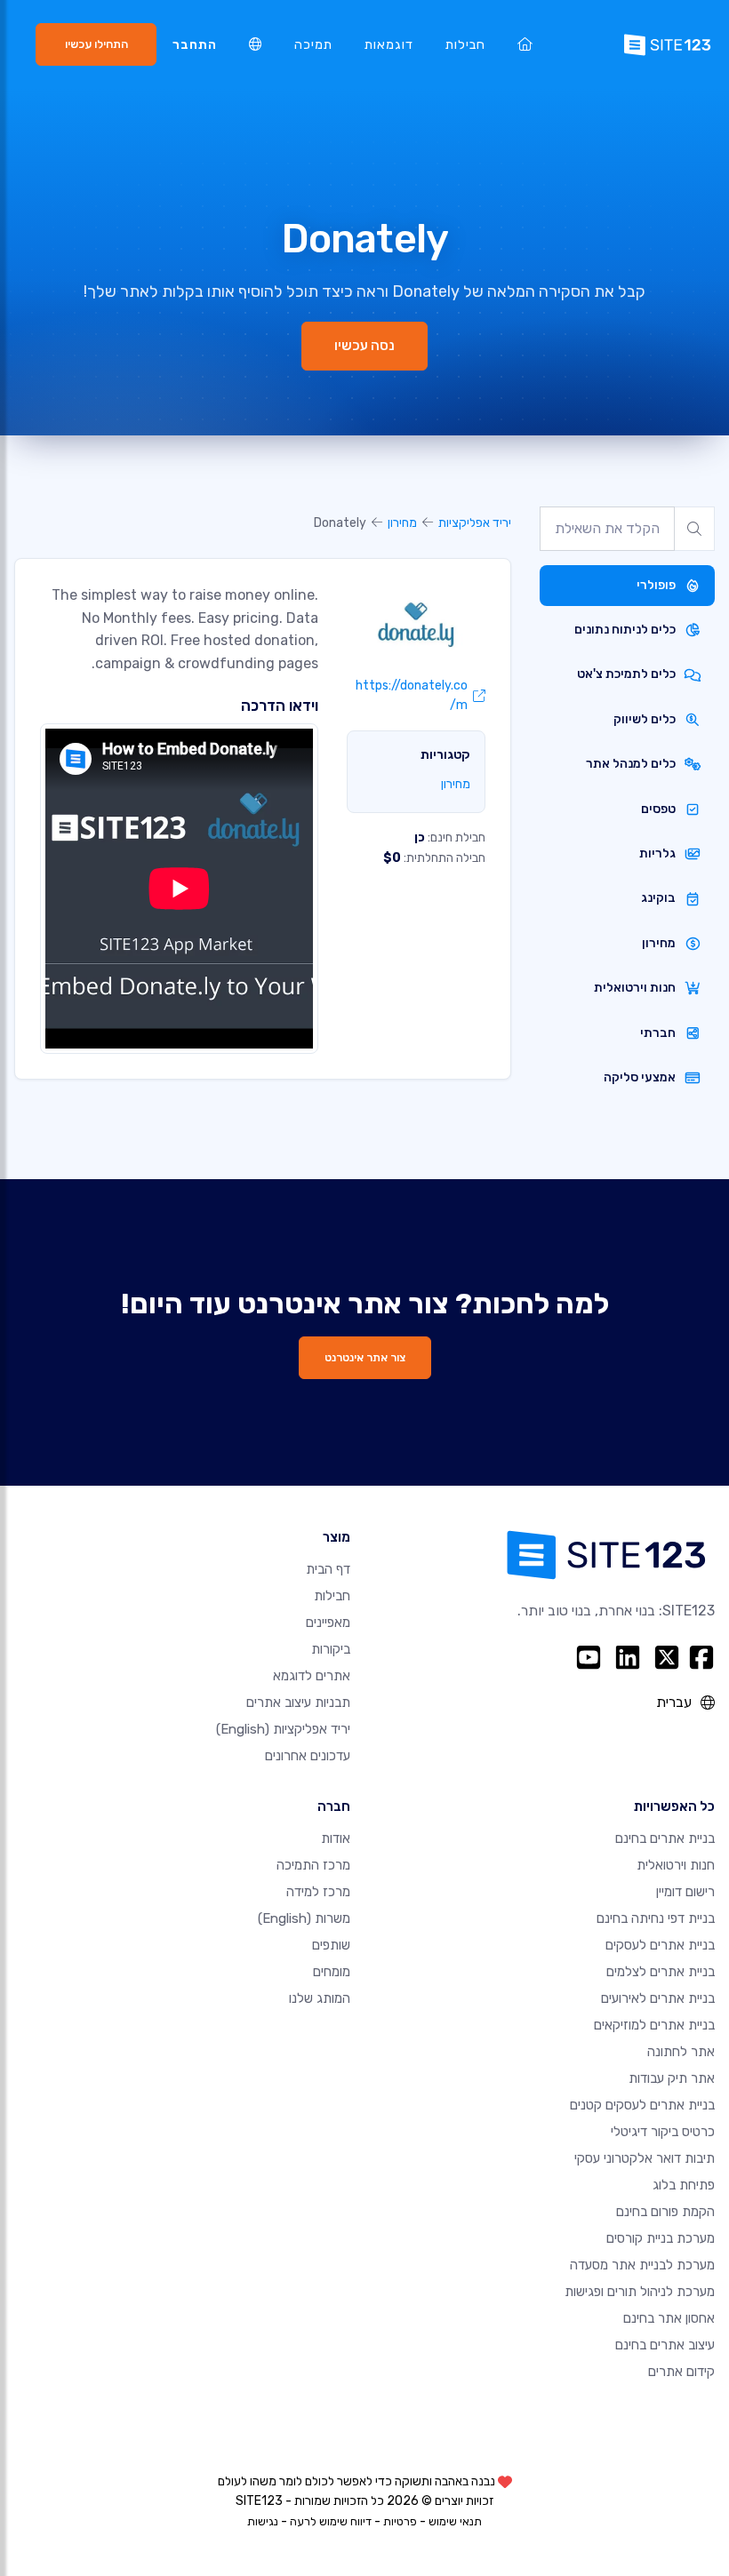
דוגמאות (389, 45)
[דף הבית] (525, 45)
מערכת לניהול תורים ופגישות (640, 2292)
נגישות (263, 2521)
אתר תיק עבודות (672, 2078)
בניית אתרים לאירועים (658, 1998)
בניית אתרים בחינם (665, 1838)
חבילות (465, 45)
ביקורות (331, 1649)
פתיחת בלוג (684, 2185)
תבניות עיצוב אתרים (298, 1703)
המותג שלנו (320, 1998)
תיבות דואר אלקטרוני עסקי (645, 2158)
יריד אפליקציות (475, 523)
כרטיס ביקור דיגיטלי (663, 2132)
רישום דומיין (685, 1892)
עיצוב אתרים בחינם (665, 2345)
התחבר (195, 45)
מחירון (402, 523)
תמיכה (313, 45)
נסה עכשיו (364, 346)
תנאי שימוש (455, 2521)
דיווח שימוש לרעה (331, 2521)
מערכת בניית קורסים (661, 2238)
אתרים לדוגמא (312, 1676)
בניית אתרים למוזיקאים (654, 2025)
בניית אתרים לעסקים (660, 1945)
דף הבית (328, 1569)
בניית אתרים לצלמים (661, 1972)
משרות (304, 1918)
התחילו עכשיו (96, 44)
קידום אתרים (681, 2372)
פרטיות (400, 2521)
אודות (336, 1838)
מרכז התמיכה (313, 1865)
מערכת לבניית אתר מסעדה (642, 2265)
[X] (667, 1657)
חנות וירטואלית (676, 1865)
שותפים (331, 1945)
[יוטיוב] (589, 1657)
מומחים (332, 1972)
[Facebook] (701, 1657)
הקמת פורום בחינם (665, 2212)
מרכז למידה (318, 1892)
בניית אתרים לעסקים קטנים (642, 2105)
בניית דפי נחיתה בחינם (656, 1918)
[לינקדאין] (628, 1657)
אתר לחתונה (681, 2052)
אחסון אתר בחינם (669, 2318)
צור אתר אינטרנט (365, 1357)
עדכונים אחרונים (308, 1756)
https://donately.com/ (412, 695)
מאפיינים (328, 1623)
